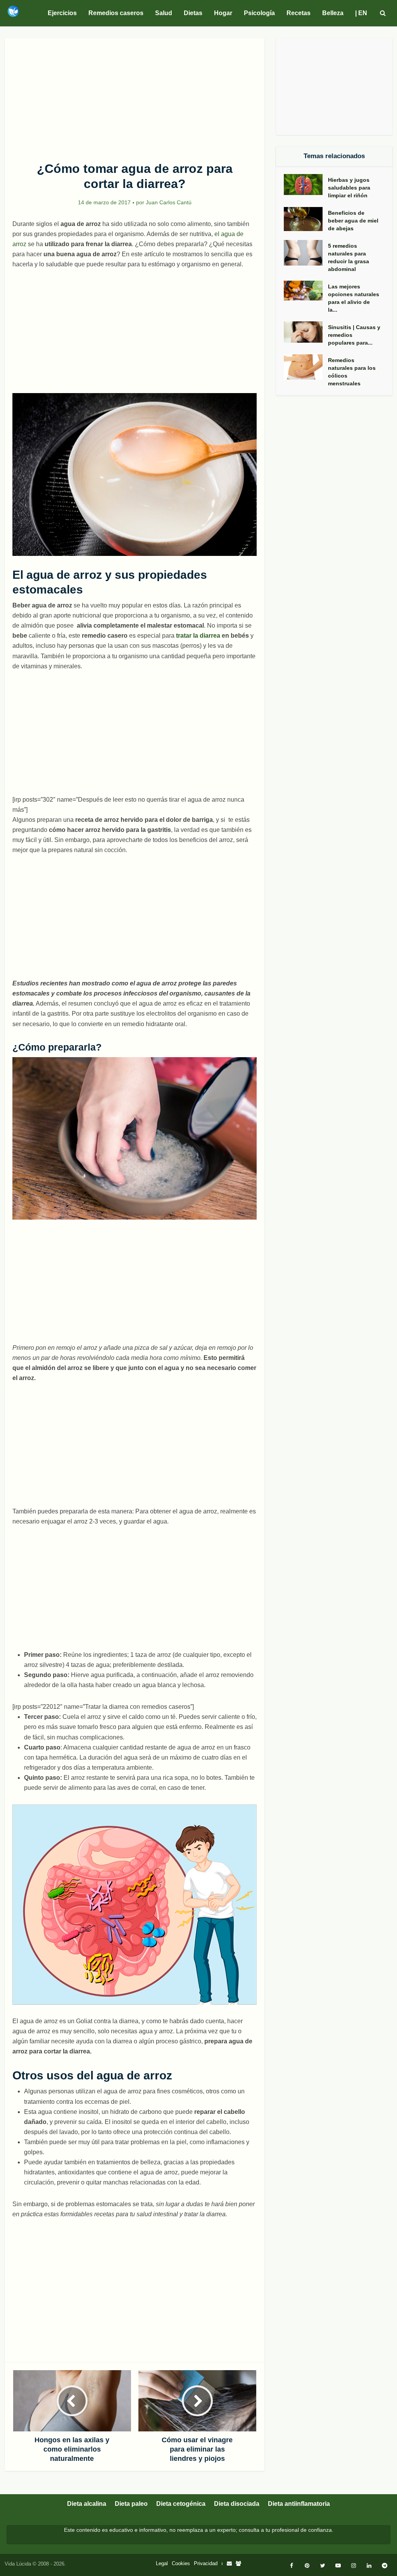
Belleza (333, 13)
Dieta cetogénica (181, 2504)
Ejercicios (62, 13)
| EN (361, 13)
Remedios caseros (116, 13)
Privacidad (206, 2563)
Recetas (299, 13)
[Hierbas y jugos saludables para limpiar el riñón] (306, 185)
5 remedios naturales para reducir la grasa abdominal (349, 257)
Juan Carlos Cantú (169, 202)
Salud (164, 13)
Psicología (259, 13)
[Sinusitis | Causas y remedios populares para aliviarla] (306, 332)
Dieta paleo (131, 2504)
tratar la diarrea (198, 636)
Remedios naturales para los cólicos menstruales (352, 372)
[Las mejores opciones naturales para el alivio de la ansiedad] (306, 291)
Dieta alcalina (87, 2504)
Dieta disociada (237, 2504)
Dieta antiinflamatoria (299, 2504)
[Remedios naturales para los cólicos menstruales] (306, 367)
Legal (162, 2563)
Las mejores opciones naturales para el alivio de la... (354, 298)
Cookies (181, 2563)
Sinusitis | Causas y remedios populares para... (354, 335)
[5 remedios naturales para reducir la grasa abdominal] (306, 253)
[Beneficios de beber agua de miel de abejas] (306, 219)
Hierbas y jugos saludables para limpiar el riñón (349, 188)
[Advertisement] (135, 95)
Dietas (193, 13)
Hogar (223, 13)
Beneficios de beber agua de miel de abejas (353, 221)
